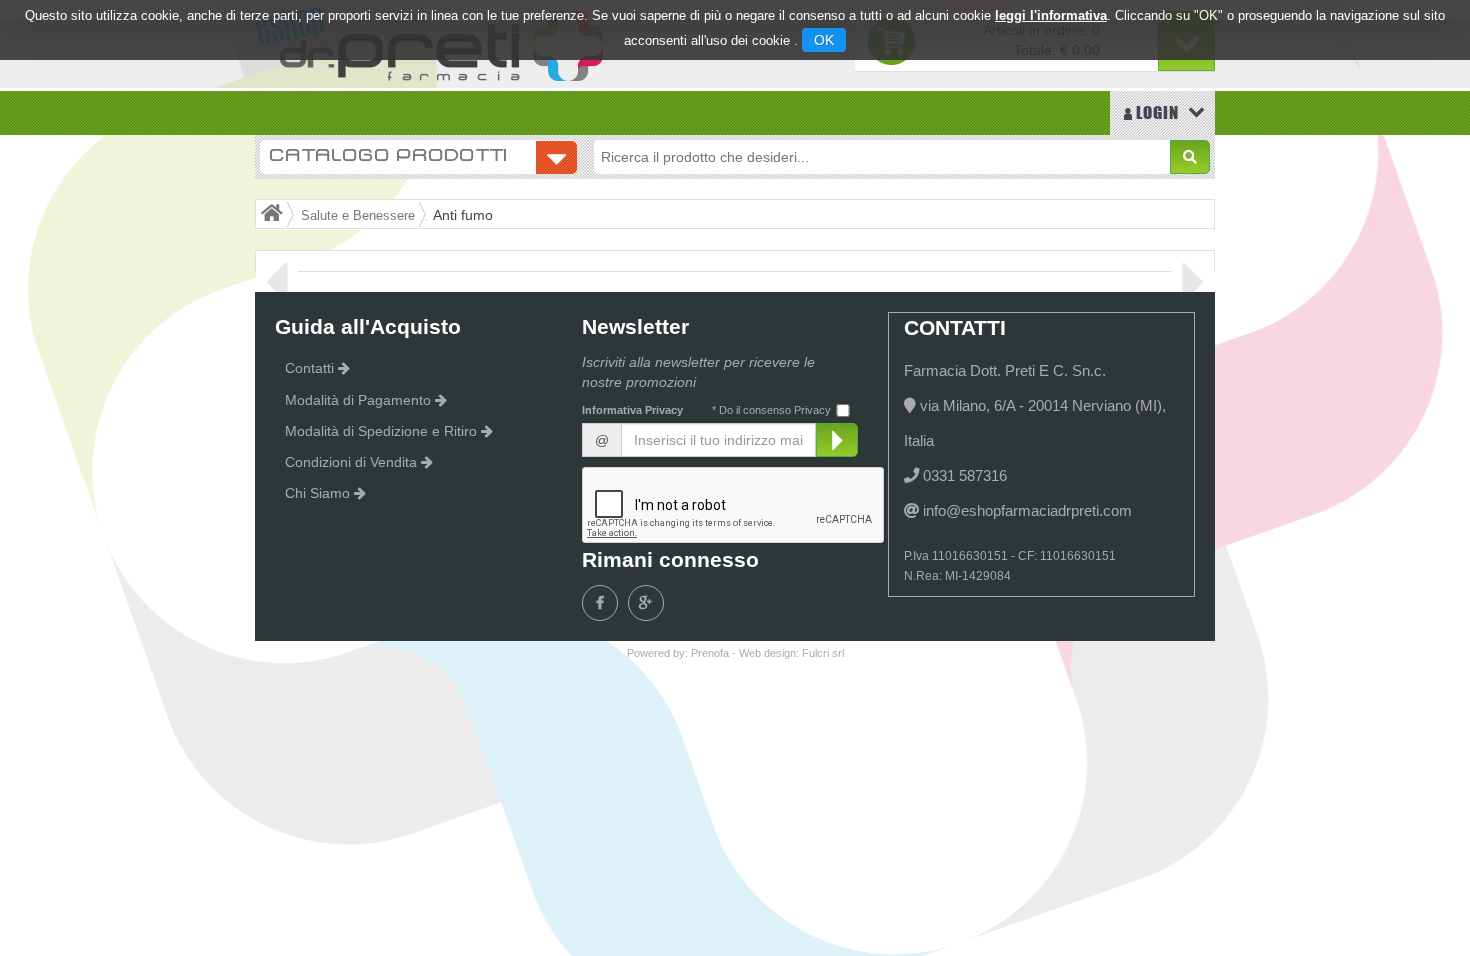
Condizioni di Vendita (351, 462)
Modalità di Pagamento (358, 400)
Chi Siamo (317, 493)
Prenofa (710, 653)
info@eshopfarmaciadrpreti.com (1027, 510)
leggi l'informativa (1051, 15)
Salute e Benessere (358, 216)
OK (824, 40)
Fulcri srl (823, 653)
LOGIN (1155, 112)
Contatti (309, 368)
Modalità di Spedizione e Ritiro (381, 431)
